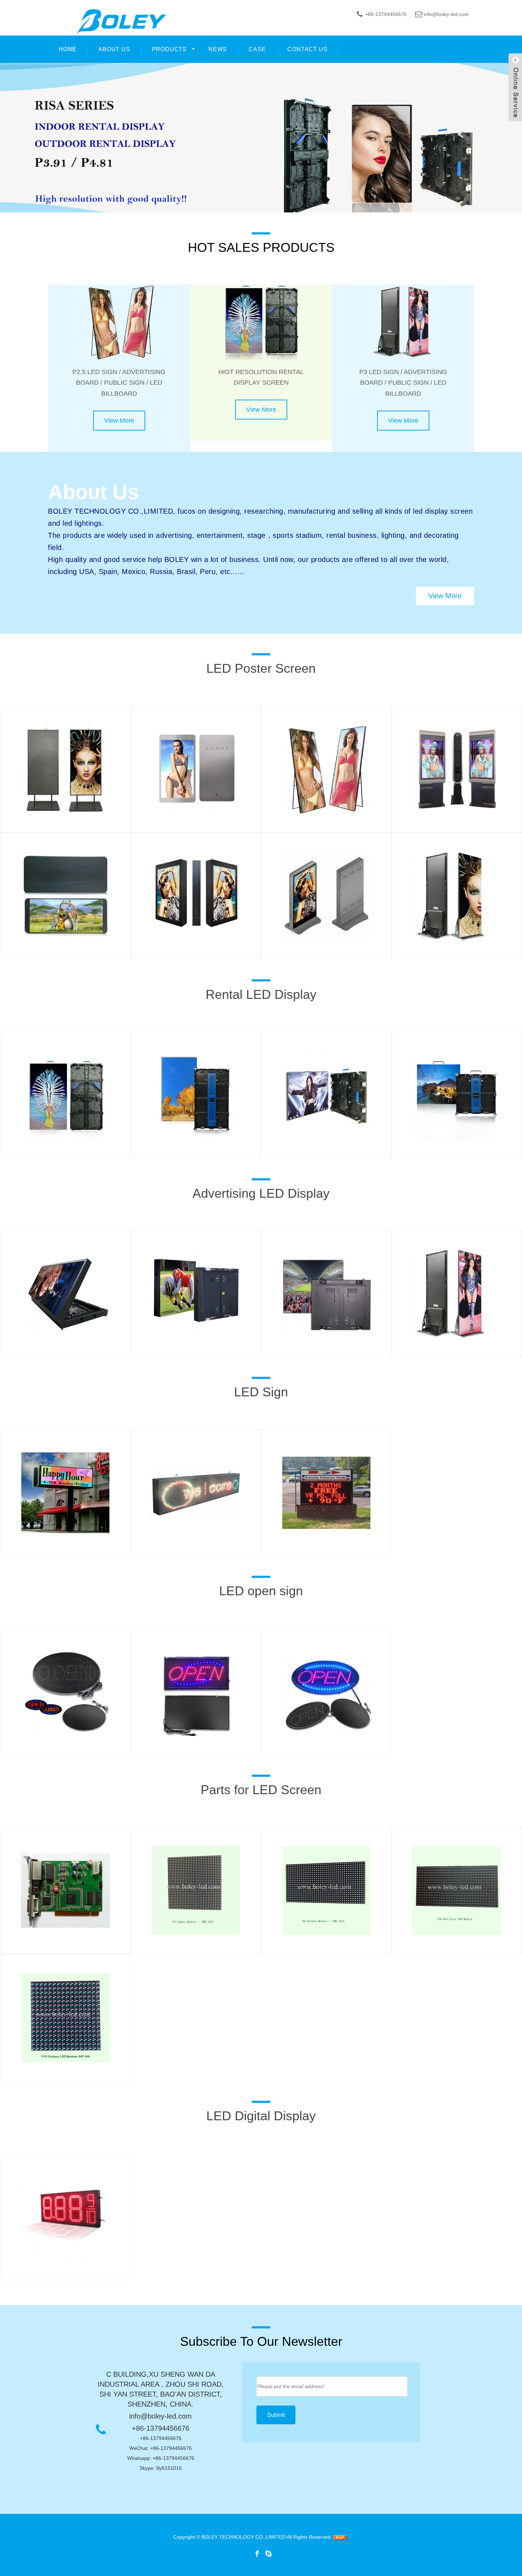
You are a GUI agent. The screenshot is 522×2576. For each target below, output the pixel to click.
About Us (114, 49)
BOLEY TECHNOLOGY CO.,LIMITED (243, 2537)
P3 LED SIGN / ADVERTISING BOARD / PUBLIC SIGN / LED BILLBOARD (403, 383)
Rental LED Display (261, 994)
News (218, 49)
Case (257, 49)
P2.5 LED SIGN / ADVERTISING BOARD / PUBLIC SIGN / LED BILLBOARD (119, 383)
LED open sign (261, 1591)
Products (169, 49)
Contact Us (307, 49)
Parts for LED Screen (261, 1790)
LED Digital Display (261, 2116)
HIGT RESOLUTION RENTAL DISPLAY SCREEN (261, 377)
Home (68, 49)
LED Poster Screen (261, 668)
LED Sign (261, 1392)
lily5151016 (169, 2468)
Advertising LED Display (261, 1193)
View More (119, 421)
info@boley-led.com (446, 14)
